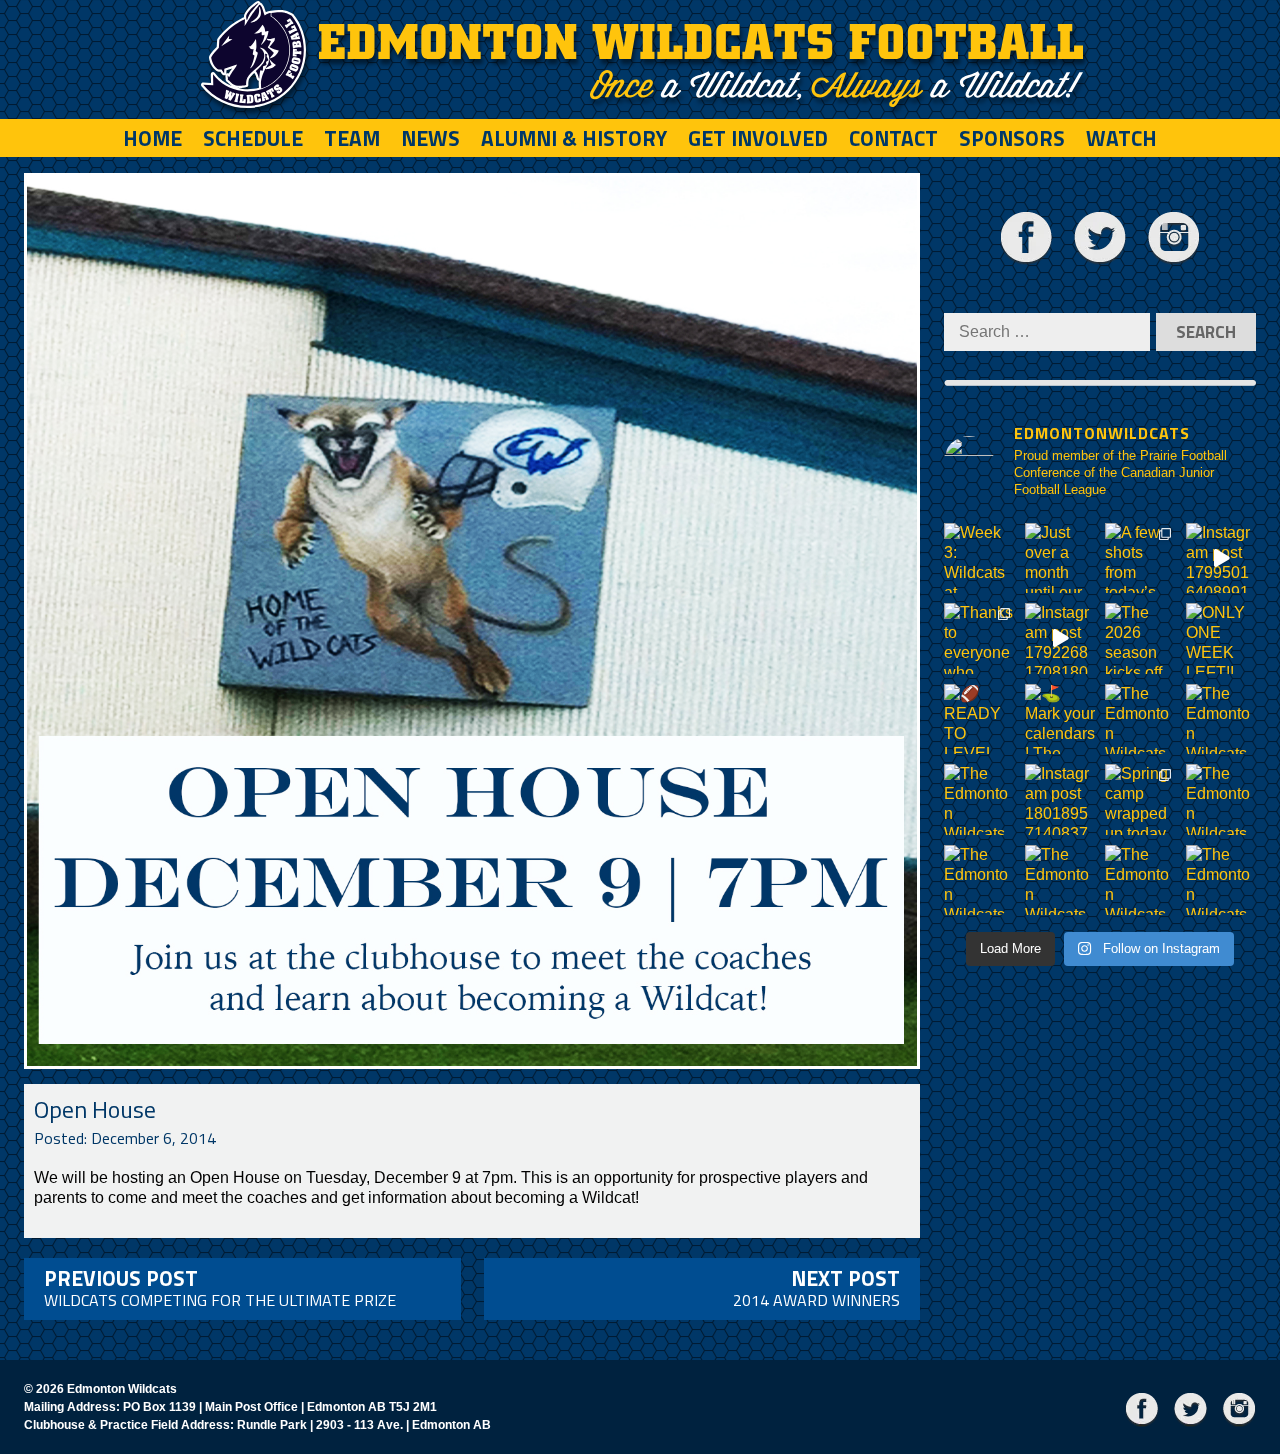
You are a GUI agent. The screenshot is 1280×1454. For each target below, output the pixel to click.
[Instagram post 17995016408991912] (1221, 558)
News (430, 138)
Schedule (253, 138)
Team (352, 138)
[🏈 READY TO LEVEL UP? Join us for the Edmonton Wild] (979, 719)
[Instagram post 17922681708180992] (1060, 638)
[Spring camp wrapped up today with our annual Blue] (1140, 799)
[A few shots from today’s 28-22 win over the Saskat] (1140, 558)
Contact (893, 138)
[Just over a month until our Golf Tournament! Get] (1060, 558)
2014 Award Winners (816, 1287)
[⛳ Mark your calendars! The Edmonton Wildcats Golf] (1060, 719)
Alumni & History (574, 138)
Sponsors (1012, 138)
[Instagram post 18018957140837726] (1060, 799)
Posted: (125, 1138)
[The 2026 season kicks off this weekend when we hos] (1140, 638)
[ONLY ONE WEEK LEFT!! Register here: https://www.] (1221, 638)
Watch (1121, 138)
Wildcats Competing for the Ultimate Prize (220, 1287)
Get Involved (758, 138)
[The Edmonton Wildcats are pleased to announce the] (1140, 719)
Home (152, 138)
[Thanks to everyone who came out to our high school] (979, 638)
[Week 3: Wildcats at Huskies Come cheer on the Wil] (979, 558)
